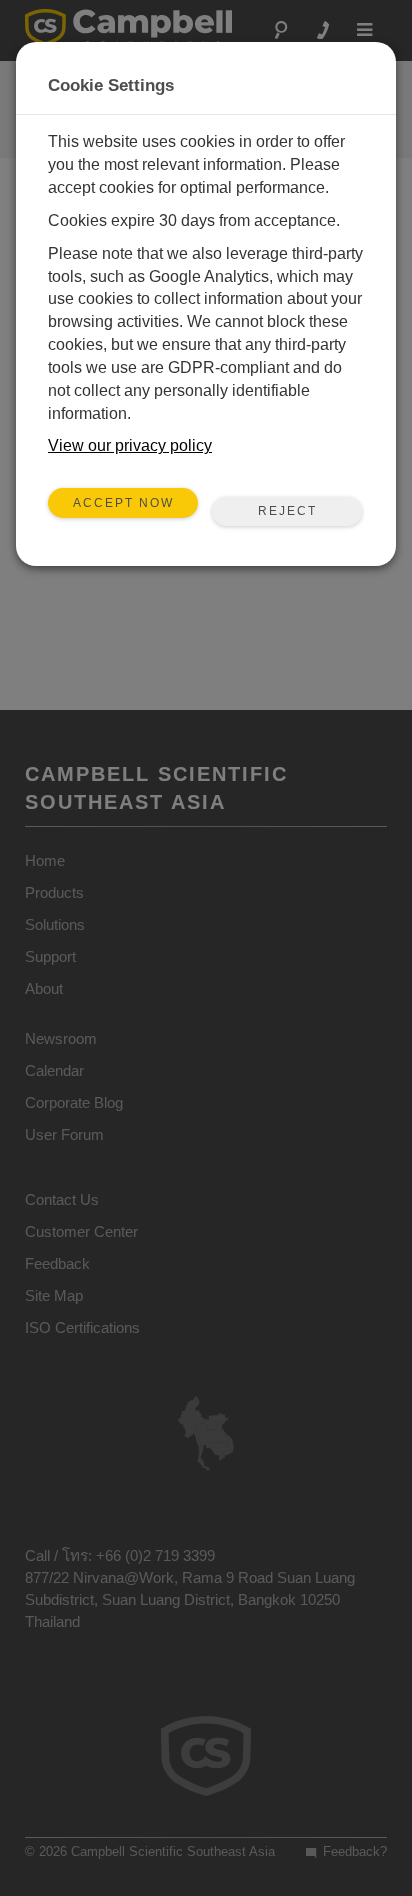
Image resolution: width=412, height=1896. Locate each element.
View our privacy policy (130, 445)
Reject (287, 511)
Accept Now (123, 503)
